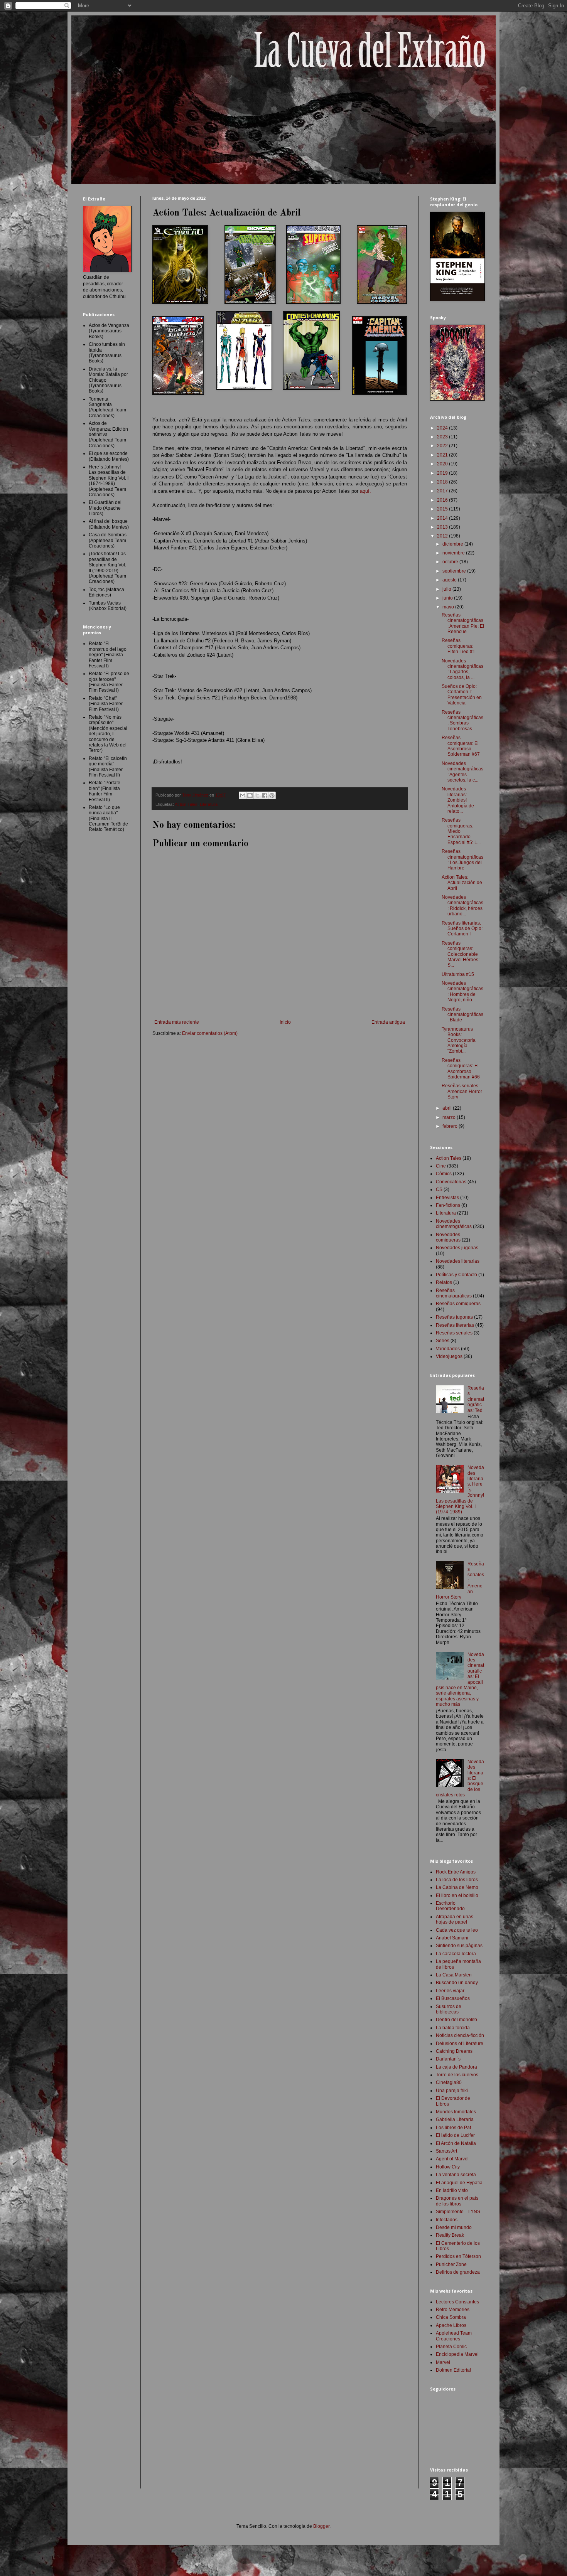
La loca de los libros (457, 1880)
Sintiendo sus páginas (459, 1946)
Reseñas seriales (454, 1333)
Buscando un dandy (457, 1983)
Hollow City (448, 2167)
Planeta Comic (451, 2347)
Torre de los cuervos (457, 2075)
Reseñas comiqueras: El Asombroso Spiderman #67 (461, 746)
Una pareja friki (452, 2091)
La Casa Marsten (454, 1975)
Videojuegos (449, 1356)
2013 (443, 527)
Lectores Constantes (457, 2302)
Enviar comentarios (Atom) (210, 1033)
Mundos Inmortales (456, 2112)
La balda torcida (453, 2028)
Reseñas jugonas (454, 1317)
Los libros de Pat (453, 2128)
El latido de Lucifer (455, 2135)
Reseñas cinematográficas (454, 1293)
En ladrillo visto (452, 2190)
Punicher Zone (451, 2264)
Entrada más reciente (177, 1022)
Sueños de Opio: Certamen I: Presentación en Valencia (462, 695)
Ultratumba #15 (458, 974)
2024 (443, 428)
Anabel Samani (452, 1938)
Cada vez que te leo (457, 1930)
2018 (443, 482)
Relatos (444, 1282)
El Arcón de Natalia (456, 2143)
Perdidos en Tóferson (458, 2256)
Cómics (444, 1174)
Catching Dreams (454, 2051)
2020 (443, 464)
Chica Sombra (451, 2317)
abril (448, 1108)
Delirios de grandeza (458, 2272)
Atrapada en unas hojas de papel (455, 1919)
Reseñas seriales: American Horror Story (462, 1091)
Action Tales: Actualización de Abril (462, 883)
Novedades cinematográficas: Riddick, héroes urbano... (462, 906)
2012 (443, 536)
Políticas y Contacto (456, 1275)
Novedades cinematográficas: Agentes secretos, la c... (462, 772)
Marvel (443, 2362)
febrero (451, 1126)
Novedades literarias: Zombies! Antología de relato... (458, 800)
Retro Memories (453, 2310)
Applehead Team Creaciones (454, 2336)
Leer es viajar (450, 1991)
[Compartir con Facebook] (265, 795)
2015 (443, 509)
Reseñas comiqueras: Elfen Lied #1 (458, 646)
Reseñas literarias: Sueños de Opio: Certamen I (462, 929)
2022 (443, 446)
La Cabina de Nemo (457, 1887)
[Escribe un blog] (250, 795)
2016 (443, 500)
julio (447, 589)
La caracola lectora (456, 1954)
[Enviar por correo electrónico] (243, 795)
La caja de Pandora (456, 2067)
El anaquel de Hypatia (459, 2183)
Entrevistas (447, 1198)
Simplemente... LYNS (458, 2212)
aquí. (365, 491)
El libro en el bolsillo (457, 1895)
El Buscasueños (453, 1998)
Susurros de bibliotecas (449, 2009)
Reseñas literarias (455, 1325)
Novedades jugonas (457, 1248)
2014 (443, 518)
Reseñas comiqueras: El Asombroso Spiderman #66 (461, 1069)
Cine (441, 1166)
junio (448, 598)
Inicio (285, 1022)
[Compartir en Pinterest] (272, 795)
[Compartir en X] (257, 795)
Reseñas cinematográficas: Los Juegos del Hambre (462, 860)
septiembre (455, 571)
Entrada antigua (388, 1022)
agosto (450, 580)
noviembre (454, 553)
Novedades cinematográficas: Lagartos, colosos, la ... (462, 669)
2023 (443, 437)
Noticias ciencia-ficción (460, 2035)
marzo (450, 1117)
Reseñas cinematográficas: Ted (476, 1399)
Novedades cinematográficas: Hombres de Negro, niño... (462, 991)
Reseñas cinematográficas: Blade (462, 1015)
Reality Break (450, 2235)
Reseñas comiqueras (458, 1304)
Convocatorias (451, 1182)
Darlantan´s (448, 2059)
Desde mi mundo (454, 2227)
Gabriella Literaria (455, 2119)
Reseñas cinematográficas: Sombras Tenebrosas (462, 720)
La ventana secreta (456, 2175)
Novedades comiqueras (448, 1237)
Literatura (209, 804)
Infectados (447, 2220)
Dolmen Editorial (453, 2370)
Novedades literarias (458, 1261)
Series (443, 1341)
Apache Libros (451, 2325)
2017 (443, 491)
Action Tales (186, 804)
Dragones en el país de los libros (457, 2201)
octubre (451, 562)
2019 (443, 473)
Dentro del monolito (456, 2020)
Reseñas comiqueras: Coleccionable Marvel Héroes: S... (461, 954)
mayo (449, 607)
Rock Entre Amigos (456, 1872)
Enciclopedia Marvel (457, 2354)
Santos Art (446, 2151)
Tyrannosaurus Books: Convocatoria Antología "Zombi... (459, 1040)
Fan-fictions (448, 1205)
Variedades (448, 1349)
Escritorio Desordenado (450, 1906)
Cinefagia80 (449, 2082)
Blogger (321, 2526)
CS (439, 1189)
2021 (443, 455)
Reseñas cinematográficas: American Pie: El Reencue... (463, 623)
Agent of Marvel (452, 2159)
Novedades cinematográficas (454, 1224)
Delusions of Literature (460, 2044)
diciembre (453, 544)
